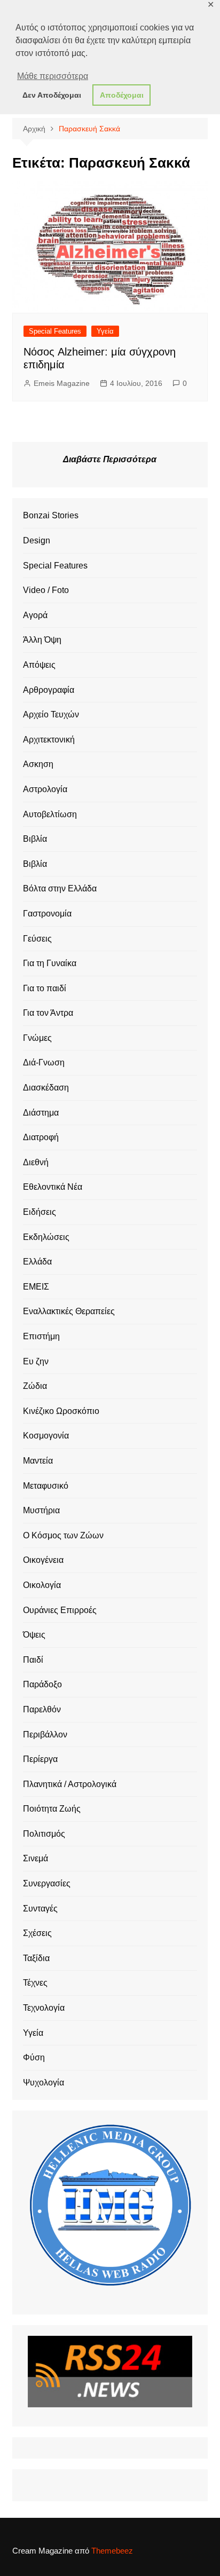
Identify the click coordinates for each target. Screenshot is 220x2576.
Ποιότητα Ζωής (52, 1809)
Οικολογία (42, 1585)
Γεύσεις (37, 939)
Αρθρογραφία (49, 690)
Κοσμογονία (46, 1436)
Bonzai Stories (51, 515)
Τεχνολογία (44, 2008)
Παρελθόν (42, 1709)
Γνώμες (37, 1038)
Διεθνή (36, 1162)
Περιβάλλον (45, 1735)
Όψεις (34, 1635)
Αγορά (35, 615)
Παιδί (33, 1660)
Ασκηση (38, 764)
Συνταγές (40, 1909)
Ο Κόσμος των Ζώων (63, 1535)
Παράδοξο (42, 1684)
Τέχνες (35, 1983)
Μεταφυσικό (46, 1486)
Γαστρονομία (47, 914)
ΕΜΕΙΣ (36, 1287)
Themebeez (112, 2551)
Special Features (55, 331)
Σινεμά (36, 1858)
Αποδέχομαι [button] (122, 95)
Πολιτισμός (44, 1834)
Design (37, 540)
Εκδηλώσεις (46, 1237)
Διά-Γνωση (44, 1062)
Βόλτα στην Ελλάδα (60, 888)
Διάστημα (41, 1113)
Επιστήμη (41, 1336)
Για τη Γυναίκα (50, 963)
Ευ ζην (36, 1361)
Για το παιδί (45, 988)
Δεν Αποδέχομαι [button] (52, 95)
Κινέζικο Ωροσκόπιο (61, 1411)
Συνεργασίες (47, 1883)
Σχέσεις (37, 1933)
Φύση (34, 2057)
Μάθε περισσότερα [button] (53, 76)
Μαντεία (38, 1461)
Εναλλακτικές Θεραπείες (69, 1311)
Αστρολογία (45, 789)
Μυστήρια (41, 1510)
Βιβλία (35, 839)
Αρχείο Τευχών (51, 714)
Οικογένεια (43, 1560)
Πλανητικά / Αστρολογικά (70, 1784)
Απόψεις (39, 665)
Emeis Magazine (62, 383)
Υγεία (105, 331)
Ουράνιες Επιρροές (60, 1610)
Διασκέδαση (46, 1088)
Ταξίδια (36, 1958)
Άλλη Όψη (42, 640)
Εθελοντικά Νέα (53, 1187)
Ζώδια (35, 1386)
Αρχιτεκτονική (49, 740)
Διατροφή (41, 1137)
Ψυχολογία (44, 2083)
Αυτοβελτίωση (50, 814)
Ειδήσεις (40, 1212)
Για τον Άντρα (48, 1013)
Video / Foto (46, 590)
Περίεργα (40, 1759)
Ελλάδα (37, 1262)
